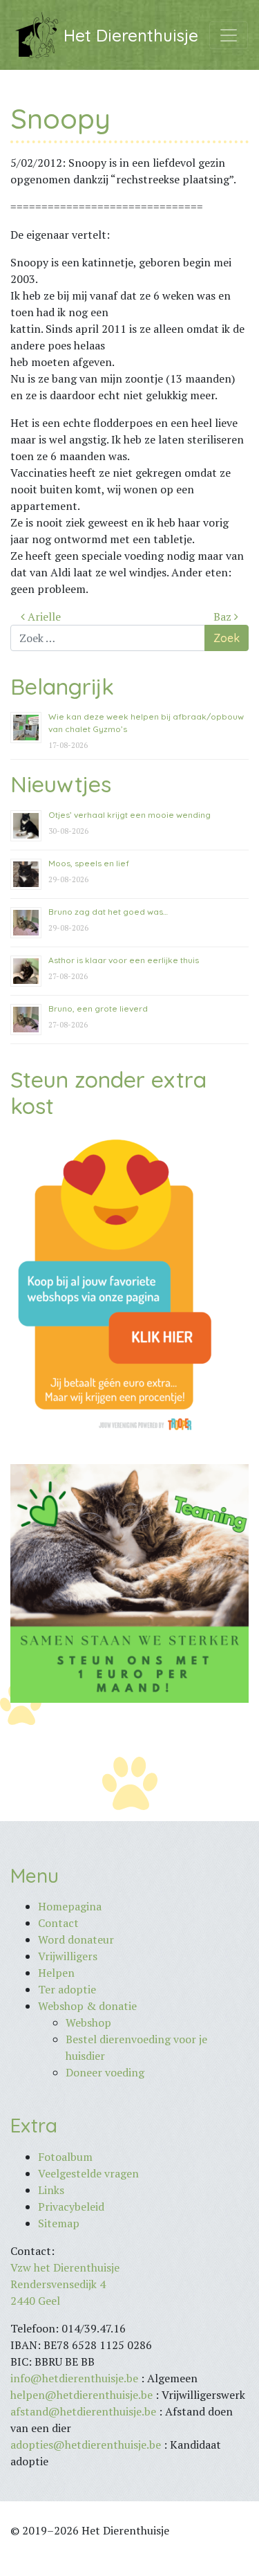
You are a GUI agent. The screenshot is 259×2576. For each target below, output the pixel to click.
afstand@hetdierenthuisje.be (83, 2411)
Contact (58, 1923)
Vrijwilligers (68, 1956)
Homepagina (70, 1906)
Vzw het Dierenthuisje (65, 2267)
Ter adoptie (67, 1989)
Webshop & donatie (87, 2006)
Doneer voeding (105, 2072)
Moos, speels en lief (89, 863)
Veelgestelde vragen (88, 2173)
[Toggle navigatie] (229, 35)
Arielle (43, 616)
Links (51, 2190)
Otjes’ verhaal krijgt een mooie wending (129, 815)
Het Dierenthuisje (131, 35)
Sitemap (59, 2223)
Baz (224, 616)
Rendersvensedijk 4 (58, 2284)
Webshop (88, 2022)
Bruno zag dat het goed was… (108, 912)
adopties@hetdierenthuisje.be (86, 2445)
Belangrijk (62, 686)
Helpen (56, 1973)
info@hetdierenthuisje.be (76, 2378)
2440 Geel (35, 2301)
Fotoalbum (65, 2157)
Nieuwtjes (61, 784)
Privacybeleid (71, 2207)
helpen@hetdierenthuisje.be (81, 2395)
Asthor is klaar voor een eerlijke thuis (124, 960)
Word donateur (76, 1939)
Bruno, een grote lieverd (98, 1008)
